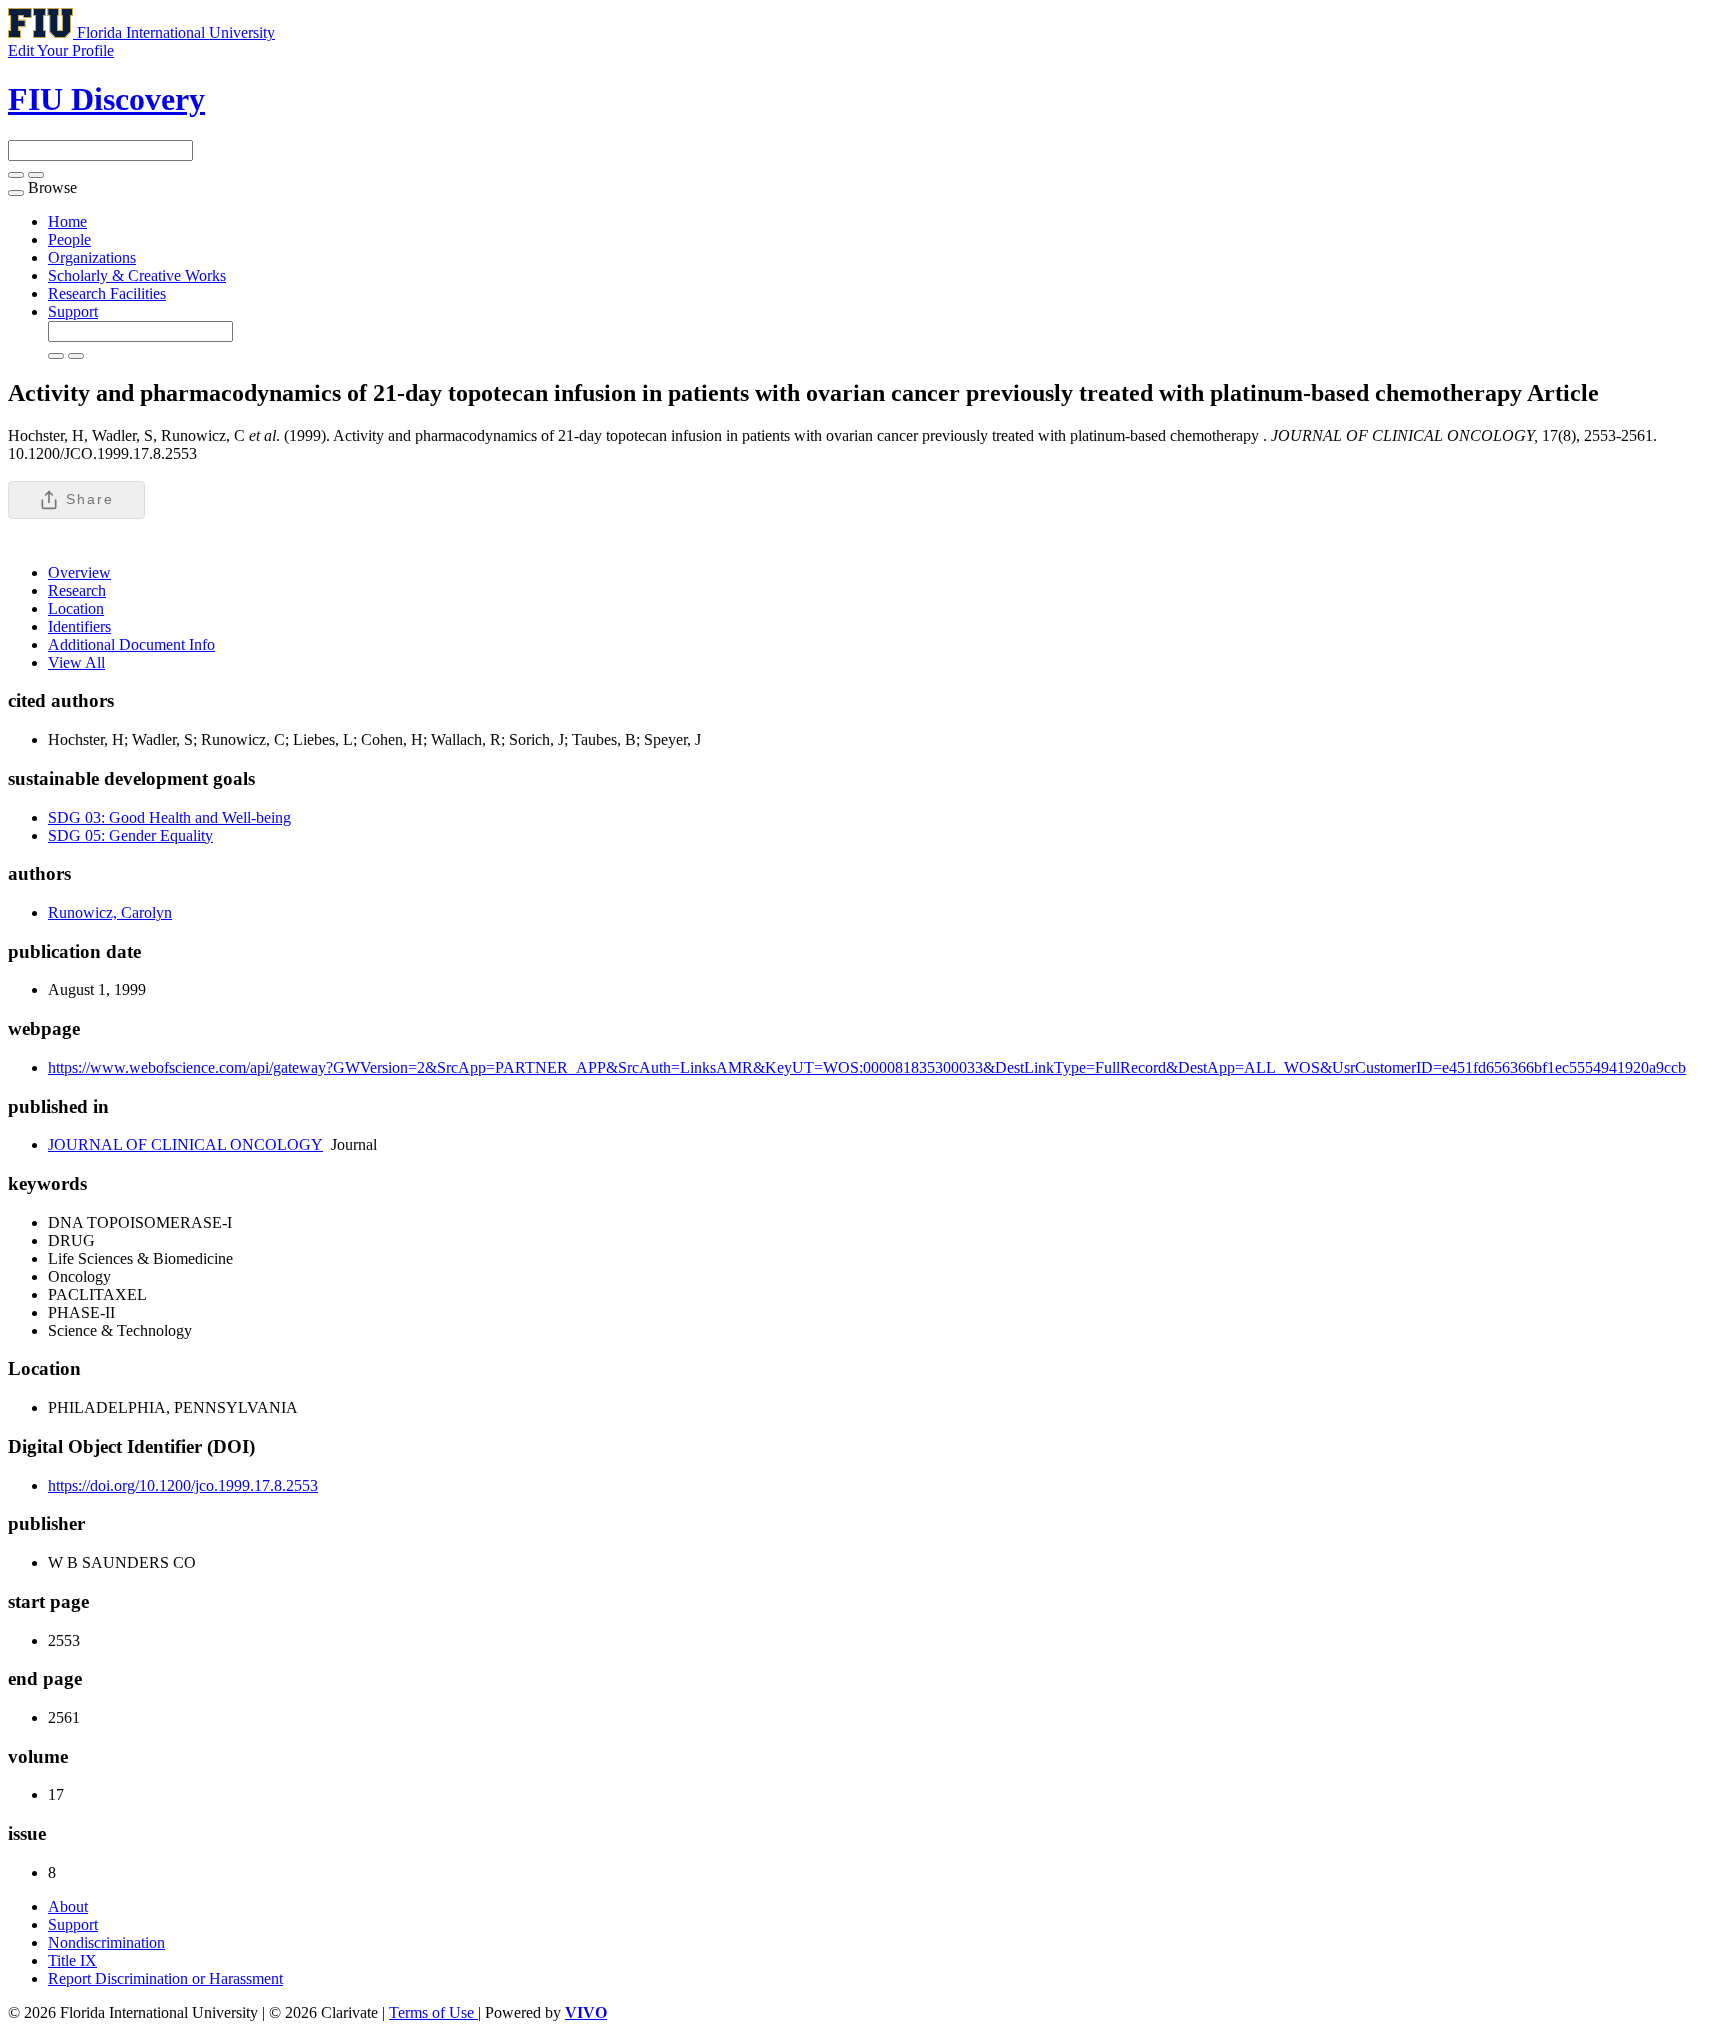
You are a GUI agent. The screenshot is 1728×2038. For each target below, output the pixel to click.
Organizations (92, 257)
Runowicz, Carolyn (110, 912)
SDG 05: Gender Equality (130, 835)
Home (67, 221)
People (69, 239)
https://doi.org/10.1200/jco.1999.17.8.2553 (183, 1485)
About (68, 1906)
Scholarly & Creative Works (137, 275)
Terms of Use (433, 2012)
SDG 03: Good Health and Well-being (169, 817)
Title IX (72, 1960)
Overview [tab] (79, 572)
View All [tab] (76, 662)
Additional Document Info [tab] (131, 644)
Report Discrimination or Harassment (165, 1978)
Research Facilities (107, 293)
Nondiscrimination (106, 1942)
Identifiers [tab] (79, 626)
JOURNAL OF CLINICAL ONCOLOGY (185, 1144)
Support (73, 311)
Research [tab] (77, 590)
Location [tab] (76, 608)
